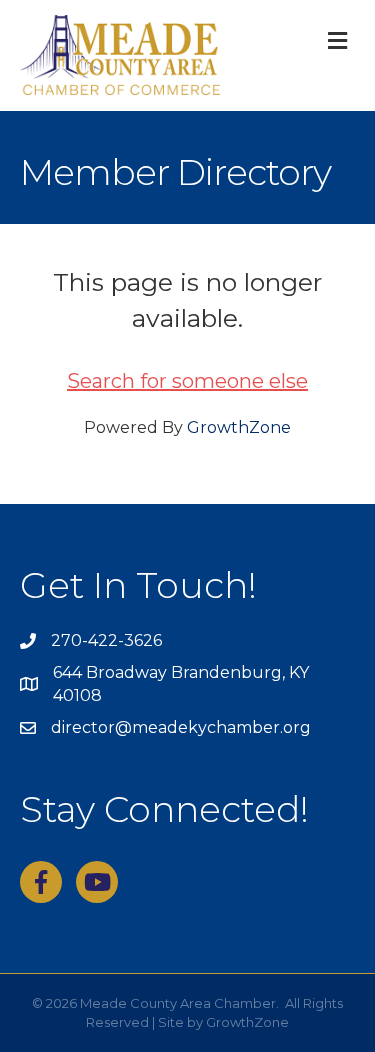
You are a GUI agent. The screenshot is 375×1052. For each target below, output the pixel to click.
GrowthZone (239, 427)
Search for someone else (187, 381)
